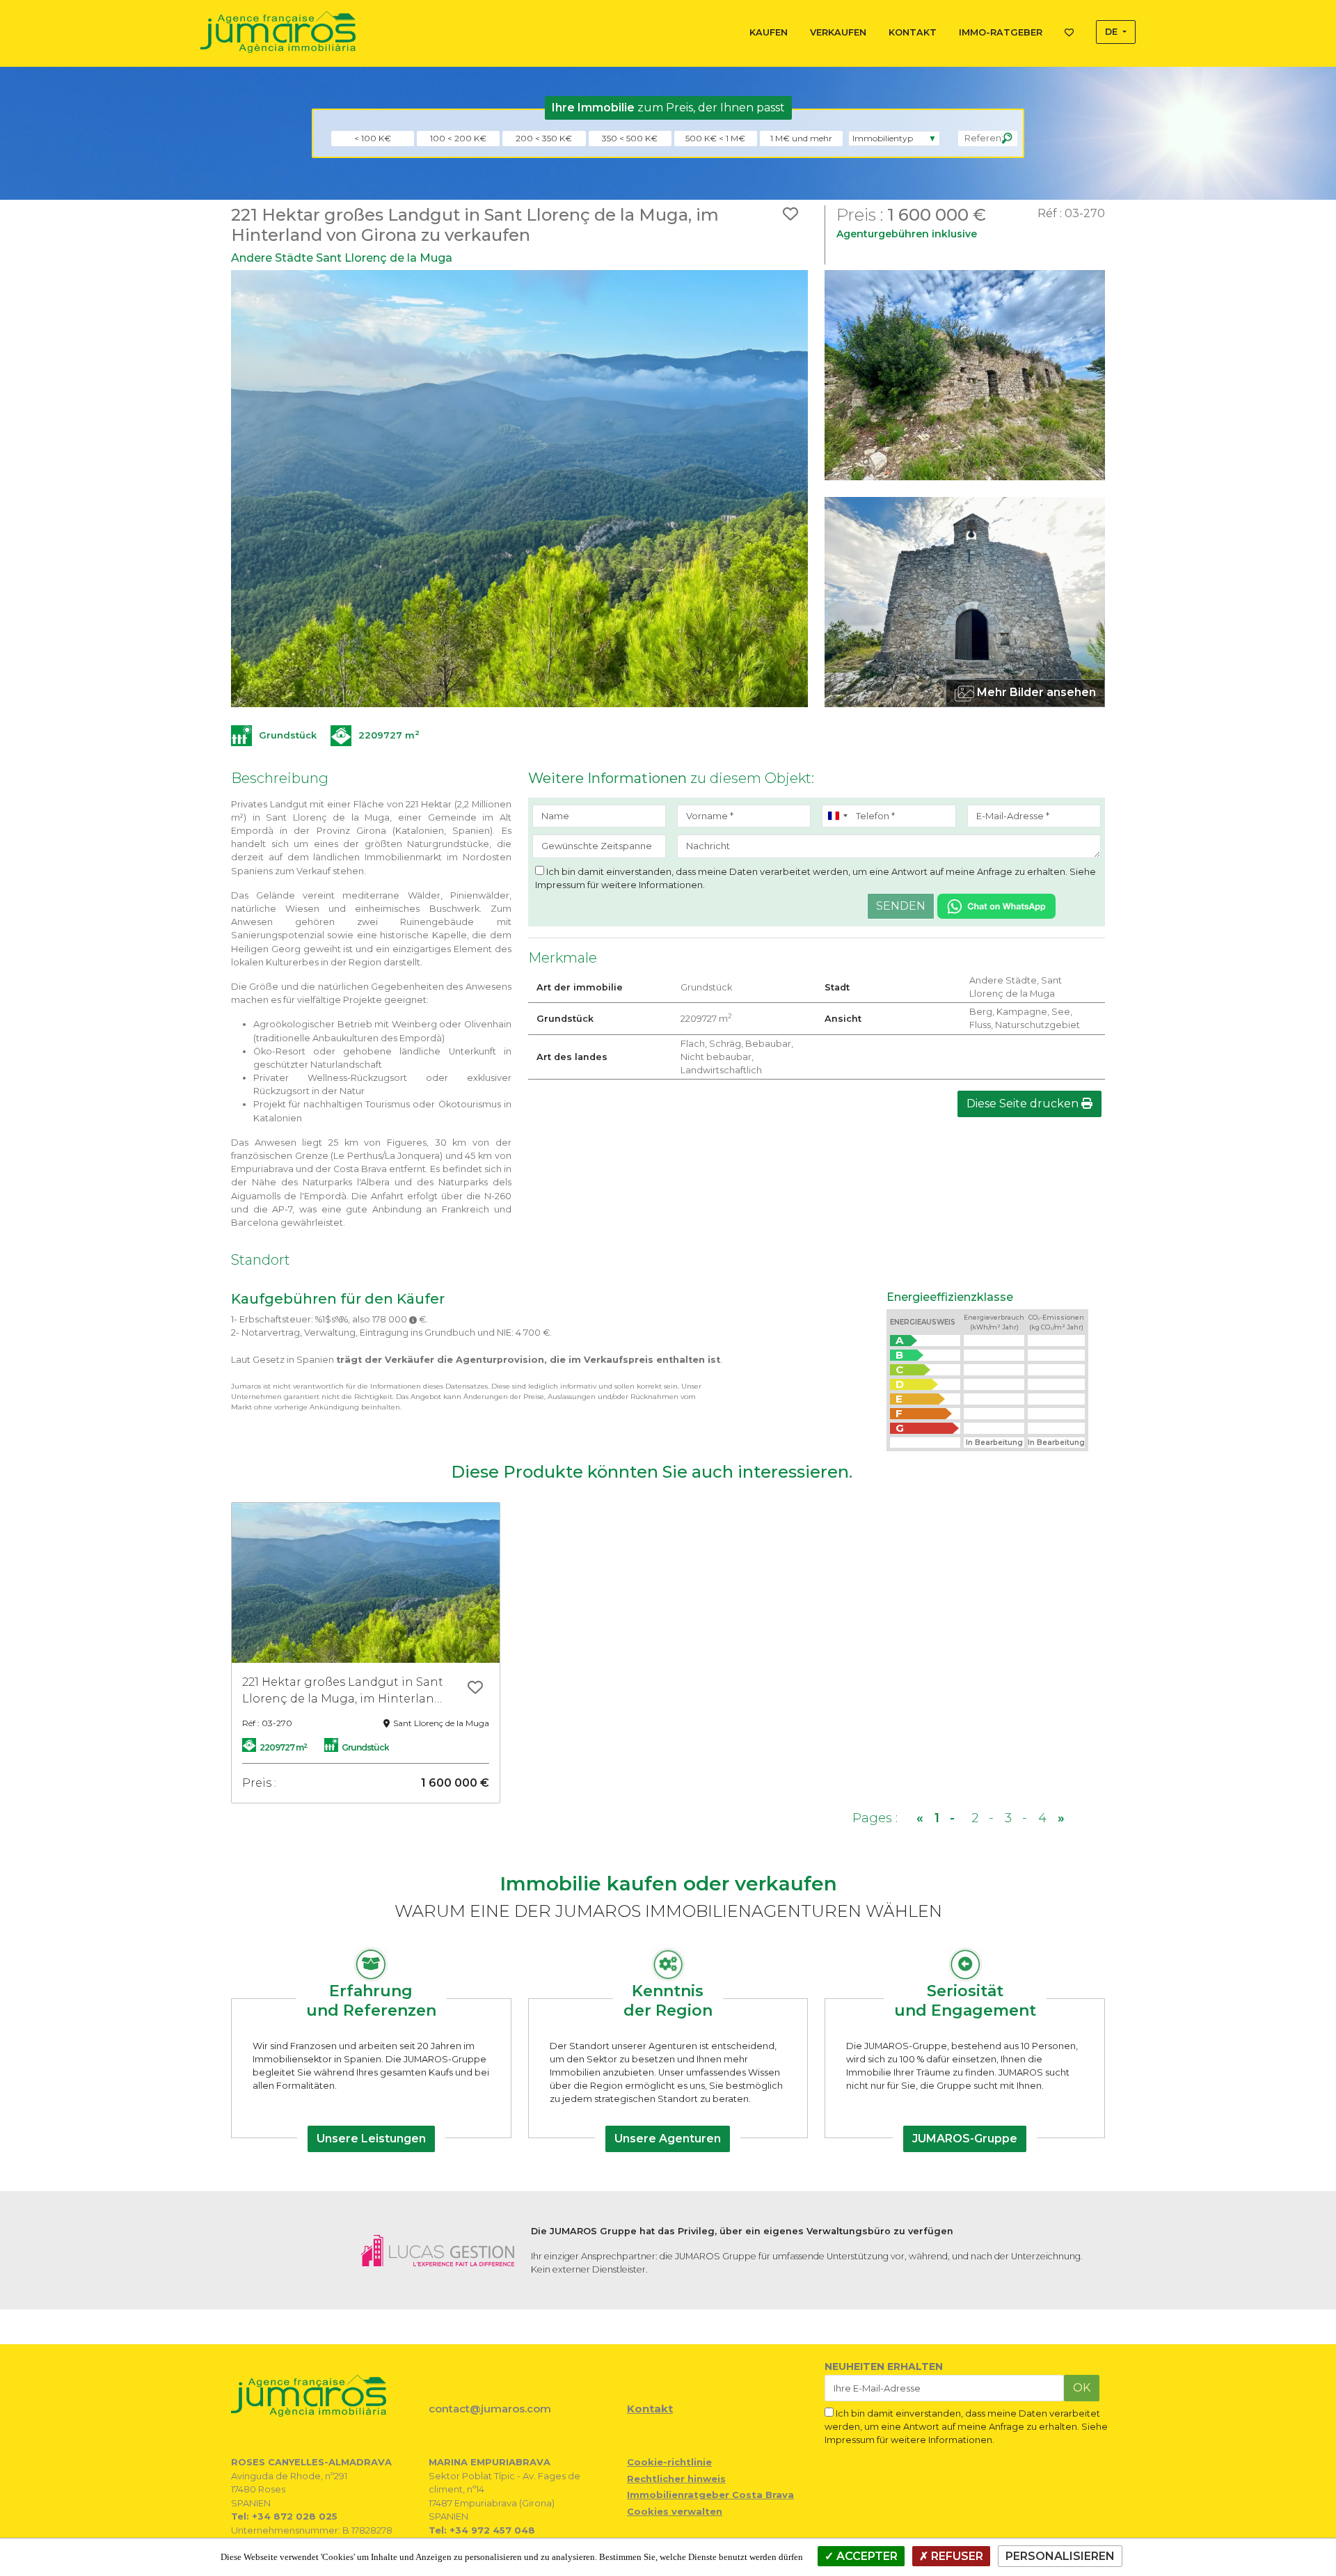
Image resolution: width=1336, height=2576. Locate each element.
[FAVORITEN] (1069, 30)
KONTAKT (913, 32)
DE (1113, 32)
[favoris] (475, 1689)
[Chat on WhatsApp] (996, 905)
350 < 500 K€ (630, 138)
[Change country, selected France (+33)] (837, 816)
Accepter (866, 2556)
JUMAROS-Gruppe (965, 2139)
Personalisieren (1060, 2556)
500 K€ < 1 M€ (715, 138)
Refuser (956, 2556)
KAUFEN (769, 32)
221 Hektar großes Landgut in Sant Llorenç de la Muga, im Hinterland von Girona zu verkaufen (343, 1691)
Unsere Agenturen (668, 2139)
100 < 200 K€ (458, 138)
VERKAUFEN (838, 32)
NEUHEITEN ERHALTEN (884, 2366)
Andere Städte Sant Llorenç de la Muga (342, 258)
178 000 (391, 1319)
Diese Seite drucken (1024, 1104)
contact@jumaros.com (490, 2409)
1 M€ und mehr (801, 138)
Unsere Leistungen (371, 2139)
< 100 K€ (373, 138)
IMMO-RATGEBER (1001, 32)
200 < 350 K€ (544, 138)
